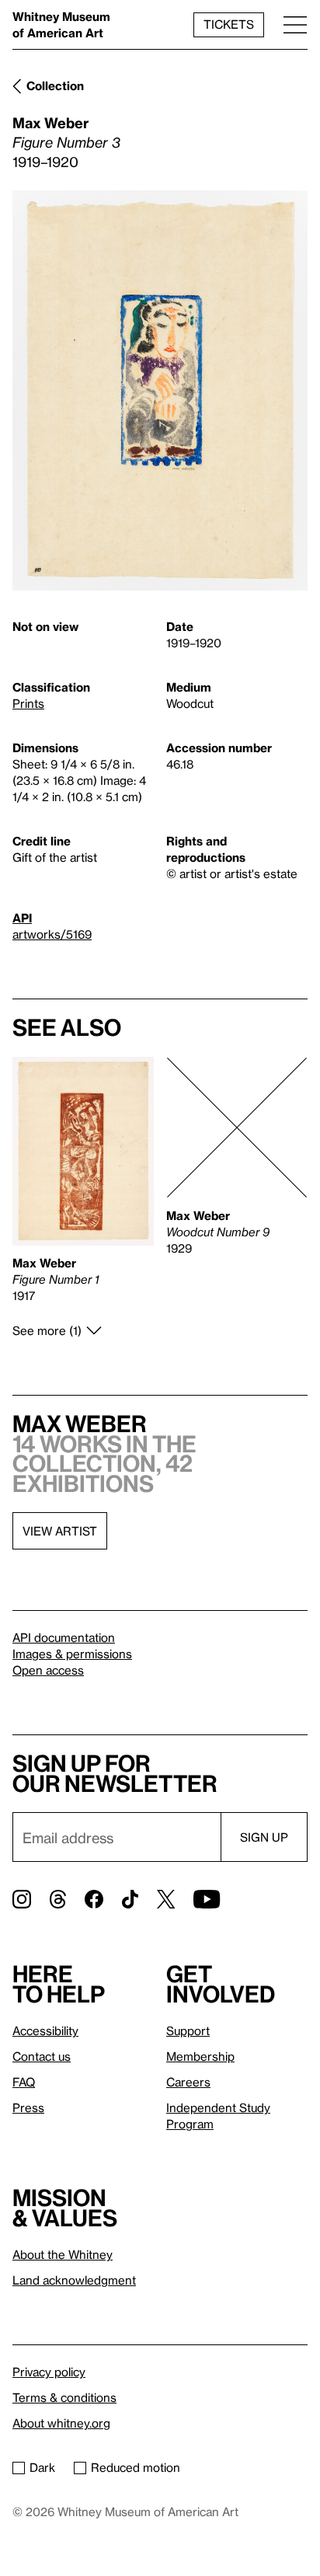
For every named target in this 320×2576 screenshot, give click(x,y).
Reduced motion (136, 2467)
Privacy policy (49, 2372)
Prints (28, 703)
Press (28, 2107)
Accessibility (45, 2030)
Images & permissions (72, 1654)
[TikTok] (130, 1899)
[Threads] (58, 1899)
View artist (60, 1531)
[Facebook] (94, 1899)
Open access (48, 1670)
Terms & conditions (64, 2397)
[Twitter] (166, 1899)
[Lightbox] (160, 391)
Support (188, 2030)
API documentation (64, 1637)
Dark (42, 2467)
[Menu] (295, 24)
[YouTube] (207, 1899)
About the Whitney (63, 2254)
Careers (188, 2082)
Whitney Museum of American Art (61, 24)
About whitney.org (61, 2423)
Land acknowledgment (74, 2280)
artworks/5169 (52, 934)
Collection (55, 85)
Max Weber (50, 122)
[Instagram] (22, 1899)
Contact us (42, 2056)
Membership (200, 2056)
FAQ (24, 2082)
